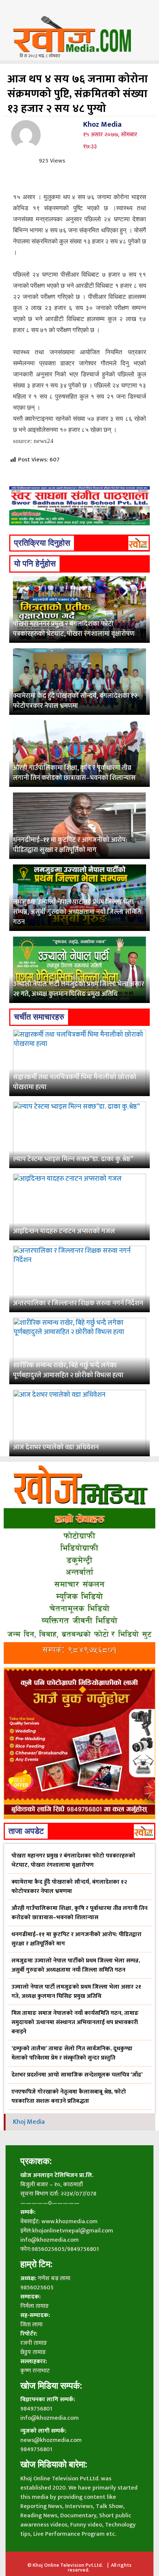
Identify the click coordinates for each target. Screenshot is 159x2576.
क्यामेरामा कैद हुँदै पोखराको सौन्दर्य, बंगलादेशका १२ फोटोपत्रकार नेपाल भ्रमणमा (75, 701)
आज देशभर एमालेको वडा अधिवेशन (56, 1447)
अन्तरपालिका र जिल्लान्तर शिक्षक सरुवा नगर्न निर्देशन (78, 1303)
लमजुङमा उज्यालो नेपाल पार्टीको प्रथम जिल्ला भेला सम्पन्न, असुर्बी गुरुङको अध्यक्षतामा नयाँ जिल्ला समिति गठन (77, 912)
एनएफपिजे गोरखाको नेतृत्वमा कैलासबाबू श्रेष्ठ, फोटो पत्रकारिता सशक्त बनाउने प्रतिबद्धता (69, 2096)
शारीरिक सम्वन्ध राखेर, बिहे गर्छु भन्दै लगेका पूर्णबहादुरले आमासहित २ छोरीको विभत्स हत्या (68, 1370)
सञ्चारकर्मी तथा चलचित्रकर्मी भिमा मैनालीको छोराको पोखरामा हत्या (75, 1082)
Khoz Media (102, 124)
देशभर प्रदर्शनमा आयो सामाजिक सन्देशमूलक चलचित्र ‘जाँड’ (77, 2075)
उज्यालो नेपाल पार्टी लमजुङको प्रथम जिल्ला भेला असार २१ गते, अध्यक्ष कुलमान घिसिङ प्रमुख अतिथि (79, 989)
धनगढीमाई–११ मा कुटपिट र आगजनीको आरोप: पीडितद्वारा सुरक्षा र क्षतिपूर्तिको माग (70, 845)
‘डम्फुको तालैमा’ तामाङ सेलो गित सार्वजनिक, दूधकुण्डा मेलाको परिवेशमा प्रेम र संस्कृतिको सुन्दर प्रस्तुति (72, 2053)
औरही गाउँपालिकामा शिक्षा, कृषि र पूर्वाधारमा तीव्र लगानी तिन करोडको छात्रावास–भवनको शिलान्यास (74, 773)
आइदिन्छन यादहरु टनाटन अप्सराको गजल (64, 1231)
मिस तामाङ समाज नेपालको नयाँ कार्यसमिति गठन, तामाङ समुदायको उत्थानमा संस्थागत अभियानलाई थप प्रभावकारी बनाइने (75, 2022)
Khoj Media (29, 2122)
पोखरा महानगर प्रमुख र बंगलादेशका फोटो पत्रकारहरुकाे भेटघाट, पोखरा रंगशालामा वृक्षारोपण (74, 629)
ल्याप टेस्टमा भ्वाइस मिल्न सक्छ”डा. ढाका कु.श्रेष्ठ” (73, 1159)
